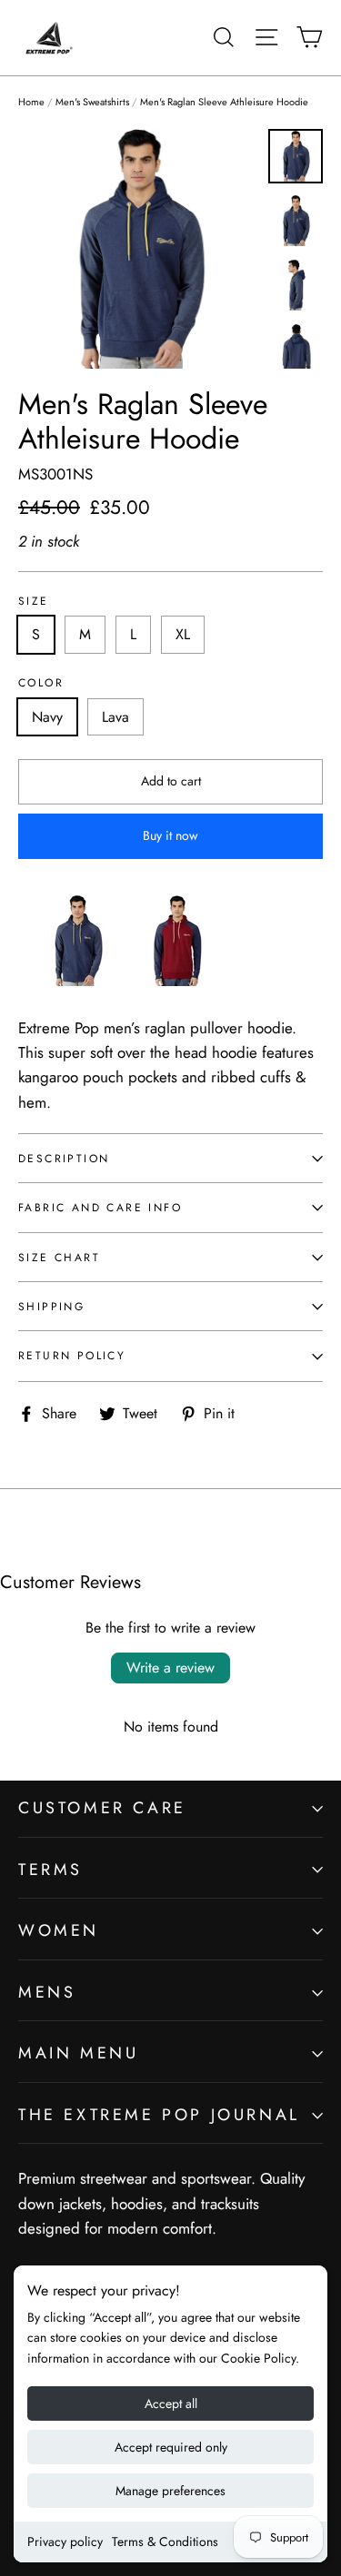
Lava (115, 717)
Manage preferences (170, 2491)
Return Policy (72, 1355)
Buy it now (170, 835)
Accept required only (171, 2447)
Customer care (102, 1808)
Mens (47, 1992)
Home (31, 102)
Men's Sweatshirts (92, 102)
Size (34, 601)
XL (183, 634)
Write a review (170, 1668)
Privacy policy (65, 2541)
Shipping (51, 1306)
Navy (47, 717)
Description (64, 1158)
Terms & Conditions (165, 2541)
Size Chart (59, 1257)
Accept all (171, 2403)
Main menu (78, 2053)
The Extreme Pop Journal (159, 2115)
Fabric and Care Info (100, 1207)
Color (41, 683)
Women (59, 1930)
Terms (50, 1870)
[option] (138, 249)
